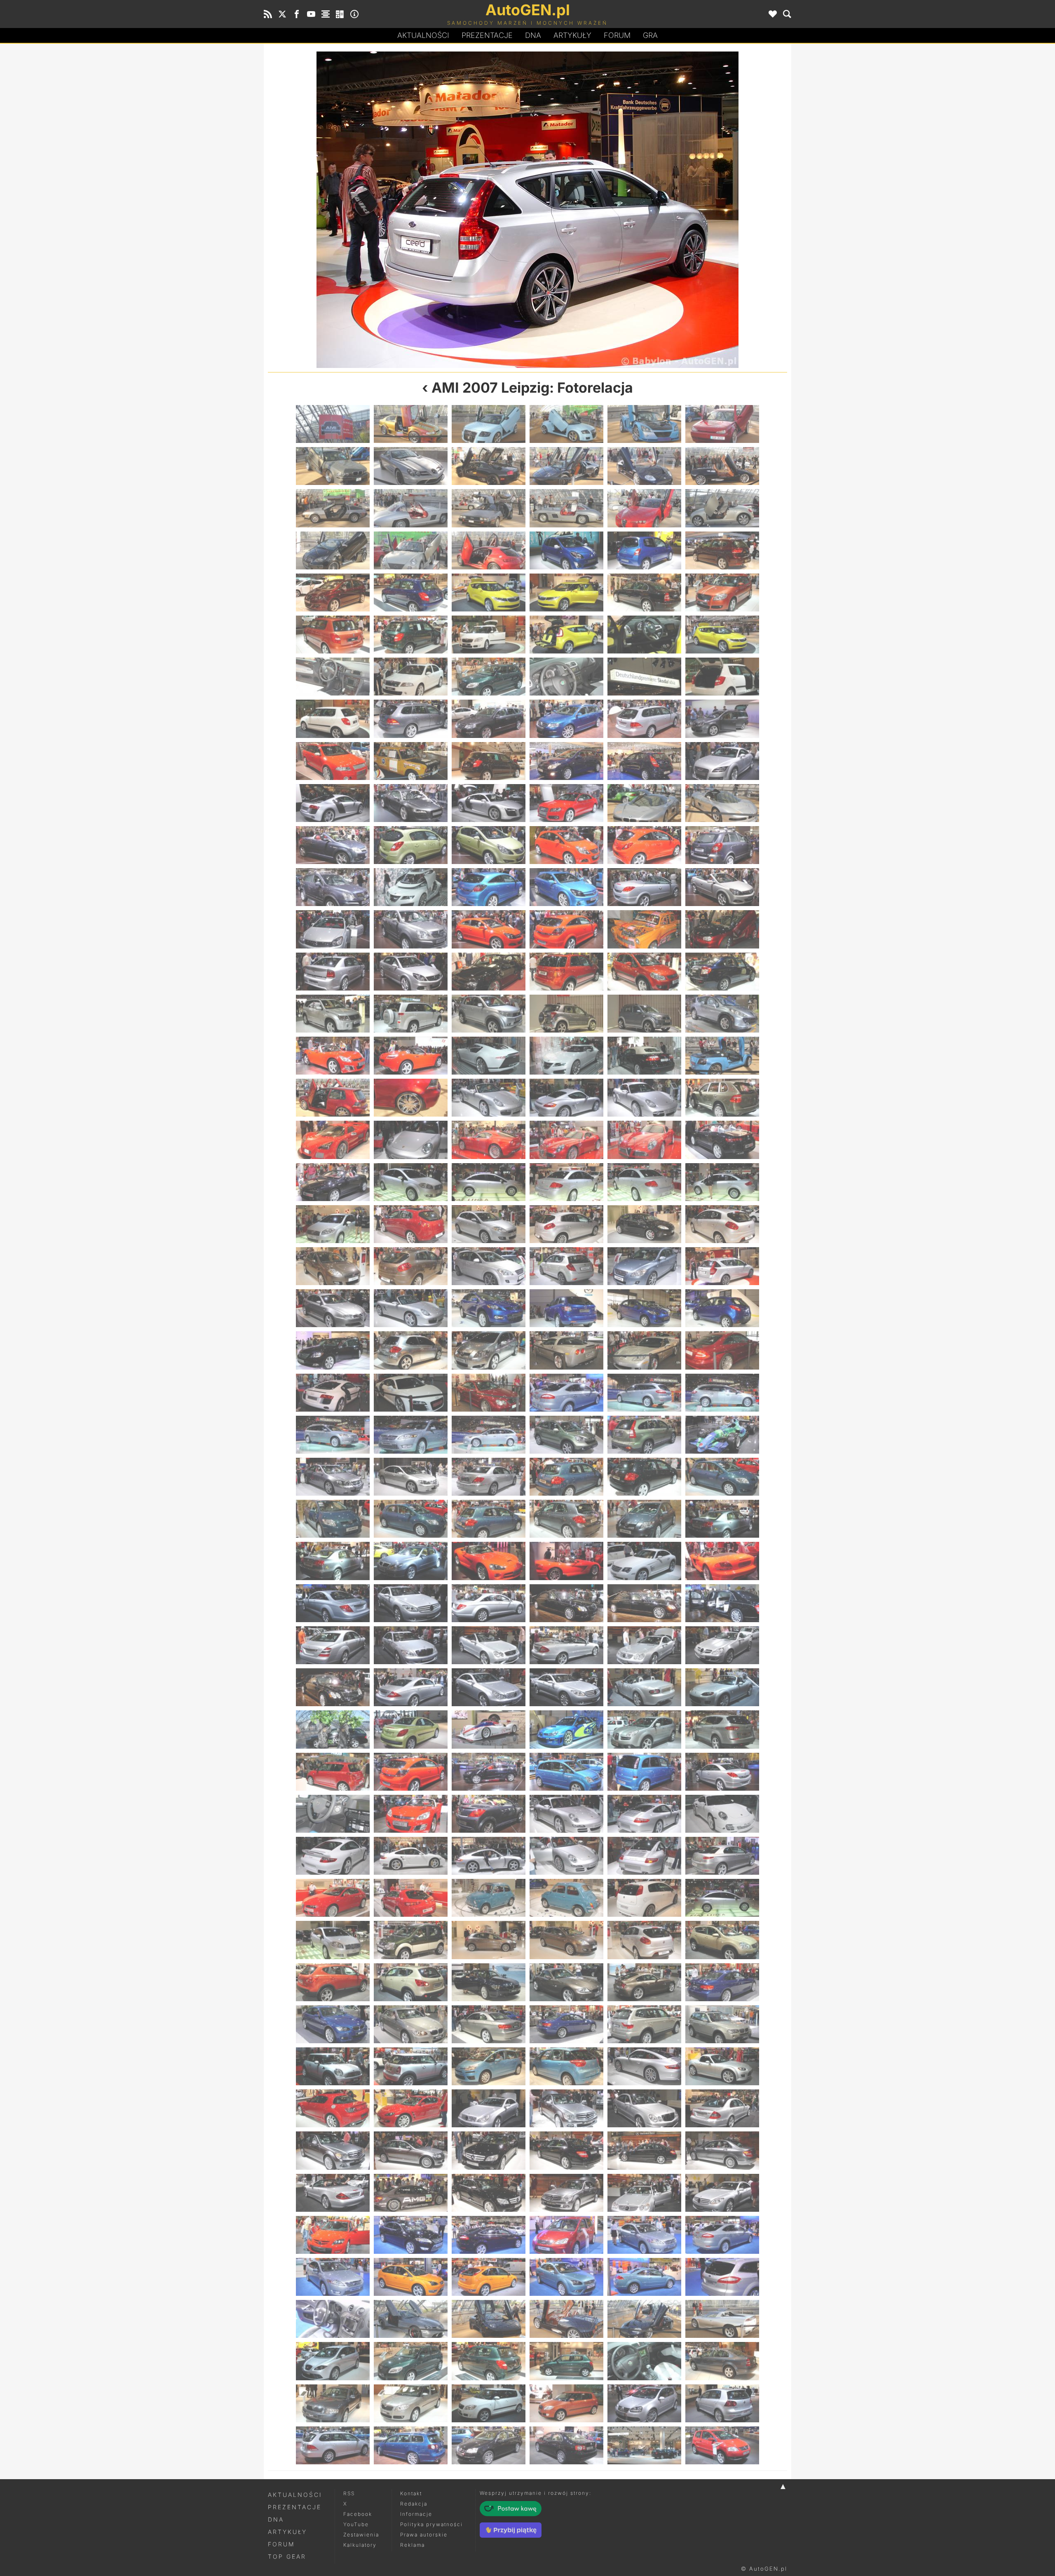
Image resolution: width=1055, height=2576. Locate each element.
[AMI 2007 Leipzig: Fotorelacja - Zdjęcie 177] (489, 1645)
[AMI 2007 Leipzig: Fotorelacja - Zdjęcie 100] (566, 1098)
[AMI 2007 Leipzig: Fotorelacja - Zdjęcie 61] (333, 845)
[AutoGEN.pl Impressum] (354, 14)
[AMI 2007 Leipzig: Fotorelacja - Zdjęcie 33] (489, 635)
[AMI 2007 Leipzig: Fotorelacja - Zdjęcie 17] (644, 508)
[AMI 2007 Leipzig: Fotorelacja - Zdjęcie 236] (411, 2066)
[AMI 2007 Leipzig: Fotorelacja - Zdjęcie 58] (566, 803)
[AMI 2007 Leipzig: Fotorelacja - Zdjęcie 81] (489, 972)
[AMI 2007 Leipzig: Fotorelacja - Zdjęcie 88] (566, 1014)
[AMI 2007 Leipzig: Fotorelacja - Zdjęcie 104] (411, 1140)
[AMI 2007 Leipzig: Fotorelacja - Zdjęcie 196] (566, 1772)
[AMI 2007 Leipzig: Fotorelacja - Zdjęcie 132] (722, 1308)
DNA (276, 2519)
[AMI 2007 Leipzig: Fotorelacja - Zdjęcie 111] (489, 1182)
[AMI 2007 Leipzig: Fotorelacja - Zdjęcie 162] (722, 1519)
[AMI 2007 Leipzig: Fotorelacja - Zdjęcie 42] (722, 677)
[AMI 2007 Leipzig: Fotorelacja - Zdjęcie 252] (722, 2150)
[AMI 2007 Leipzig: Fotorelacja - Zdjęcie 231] (489, 2024)
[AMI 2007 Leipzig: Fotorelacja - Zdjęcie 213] (489, 1898)
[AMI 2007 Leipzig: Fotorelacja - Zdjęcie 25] (333, 592)
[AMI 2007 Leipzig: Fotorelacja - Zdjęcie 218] (411, 1940)
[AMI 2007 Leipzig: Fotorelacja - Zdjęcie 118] (566, 1224)
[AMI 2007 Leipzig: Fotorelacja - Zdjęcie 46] (566, 719)
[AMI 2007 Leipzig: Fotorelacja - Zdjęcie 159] (489, 1519)
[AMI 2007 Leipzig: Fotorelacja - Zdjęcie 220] (566, 1940)
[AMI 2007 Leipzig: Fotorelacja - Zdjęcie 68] (411, 887)
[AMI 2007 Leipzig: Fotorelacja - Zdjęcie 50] (411, 761)
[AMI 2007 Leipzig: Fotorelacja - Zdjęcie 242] (411, 2108)
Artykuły (572, 35)
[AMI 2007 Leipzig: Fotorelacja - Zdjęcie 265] (333, 2277)
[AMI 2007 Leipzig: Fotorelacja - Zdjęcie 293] (644, 2445)
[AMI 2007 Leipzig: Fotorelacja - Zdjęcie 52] (566, 761)
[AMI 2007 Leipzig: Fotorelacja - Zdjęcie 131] (644, 1308)
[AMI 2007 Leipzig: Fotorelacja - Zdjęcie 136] (566, 1350)
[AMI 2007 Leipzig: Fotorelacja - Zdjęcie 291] (489, 2445)
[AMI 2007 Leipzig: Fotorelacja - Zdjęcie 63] (489, 845)
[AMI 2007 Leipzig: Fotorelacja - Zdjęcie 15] (489, 508)
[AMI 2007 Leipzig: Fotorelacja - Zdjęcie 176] (411, 1645)
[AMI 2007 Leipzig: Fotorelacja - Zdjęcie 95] (644, 1056)
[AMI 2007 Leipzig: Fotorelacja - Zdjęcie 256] (566, 2193)
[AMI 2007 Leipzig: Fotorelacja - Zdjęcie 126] (722, 1266)
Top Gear (287, 2556)
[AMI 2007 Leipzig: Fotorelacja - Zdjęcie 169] (333, 1603)
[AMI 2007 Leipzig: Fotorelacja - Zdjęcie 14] (411, 508)
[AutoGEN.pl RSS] (268, 14)
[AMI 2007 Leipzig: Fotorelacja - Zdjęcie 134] (411, 1350)
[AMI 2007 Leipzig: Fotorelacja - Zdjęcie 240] (722, 2066)
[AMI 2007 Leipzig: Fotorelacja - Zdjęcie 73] (333, 929)
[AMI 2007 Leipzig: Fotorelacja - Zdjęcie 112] (566, 1182)
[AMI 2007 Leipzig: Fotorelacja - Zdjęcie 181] (333, 1687)
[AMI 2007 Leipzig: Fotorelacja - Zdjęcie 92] (411, 1056)
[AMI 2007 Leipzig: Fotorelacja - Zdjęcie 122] (411, 1266)
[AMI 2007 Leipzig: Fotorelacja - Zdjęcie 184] (566, 1687)
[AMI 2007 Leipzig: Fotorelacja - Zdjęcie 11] (644, 466)
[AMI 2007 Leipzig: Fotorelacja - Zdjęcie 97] (333, 1098)
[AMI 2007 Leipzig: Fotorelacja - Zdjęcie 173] (644, 1603)
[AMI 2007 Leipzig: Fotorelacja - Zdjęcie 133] (333, 1350)
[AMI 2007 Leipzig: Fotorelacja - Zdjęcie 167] (644, 1561)
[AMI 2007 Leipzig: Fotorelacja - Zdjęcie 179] (644, 1645)
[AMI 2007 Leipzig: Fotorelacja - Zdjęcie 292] (566, 2445)
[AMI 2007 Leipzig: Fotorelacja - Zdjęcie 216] (722, 1898)
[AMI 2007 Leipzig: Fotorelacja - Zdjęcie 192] (722, 1729)
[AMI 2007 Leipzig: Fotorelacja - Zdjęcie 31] (333, 635)
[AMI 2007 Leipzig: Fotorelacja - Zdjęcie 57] (489, 803)
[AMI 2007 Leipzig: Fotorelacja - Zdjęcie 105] (489, 1140)
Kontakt (411, 2493)
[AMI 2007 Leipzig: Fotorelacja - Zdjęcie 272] (411, 2319)
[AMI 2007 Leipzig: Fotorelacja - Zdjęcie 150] (722, 1435)
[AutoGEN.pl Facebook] (297, 14)
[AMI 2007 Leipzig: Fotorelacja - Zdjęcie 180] (722, 1645)
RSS (349, 2493)
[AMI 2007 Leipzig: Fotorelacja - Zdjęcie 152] (411, 1477)
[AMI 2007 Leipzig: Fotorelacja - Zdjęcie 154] (566, 1477)
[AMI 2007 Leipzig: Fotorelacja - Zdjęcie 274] (566, 2319)
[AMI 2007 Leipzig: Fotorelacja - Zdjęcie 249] (489, 2150)
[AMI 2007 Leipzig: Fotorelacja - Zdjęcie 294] (722, 2445)
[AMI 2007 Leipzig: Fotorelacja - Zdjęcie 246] (722, 2108)
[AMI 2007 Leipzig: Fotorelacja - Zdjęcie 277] (333, 2361)
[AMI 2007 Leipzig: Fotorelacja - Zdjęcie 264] (722, 2235)
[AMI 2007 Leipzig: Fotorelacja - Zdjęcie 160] (566, 1519)
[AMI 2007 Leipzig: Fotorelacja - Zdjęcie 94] (566, 1056)
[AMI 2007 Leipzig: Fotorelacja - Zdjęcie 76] (566, 929)
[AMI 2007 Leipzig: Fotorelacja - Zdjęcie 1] (333, 424)
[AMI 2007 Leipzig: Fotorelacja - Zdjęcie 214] (566, 1898)
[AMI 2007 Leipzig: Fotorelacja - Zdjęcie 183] (489, 1687)
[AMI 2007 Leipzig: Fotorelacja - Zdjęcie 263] (644, 2235)
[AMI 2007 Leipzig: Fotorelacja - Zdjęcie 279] (489, 2361)
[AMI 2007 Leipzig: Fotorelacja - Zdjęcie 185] (644, 1687)
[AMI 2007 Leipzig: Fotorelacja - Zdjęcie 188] (411, 1729)
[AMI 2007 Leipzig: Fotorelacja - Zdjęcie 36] (722, 635)
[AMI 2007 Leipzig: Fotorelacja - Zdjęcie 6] (722, 424)
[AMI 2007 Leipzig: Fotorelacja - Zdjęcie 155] (644, 1477)
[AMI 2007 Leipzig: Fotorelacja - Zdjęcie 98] (411, 1098)
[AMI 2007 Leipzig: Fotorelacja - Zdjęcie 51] (489, 761)
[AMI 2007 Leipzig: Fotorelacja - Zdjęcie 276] (722, 2319)
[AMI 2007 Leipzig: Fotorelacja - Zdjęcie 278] (411, 2361)
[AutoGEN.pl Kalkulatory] (340, 14)
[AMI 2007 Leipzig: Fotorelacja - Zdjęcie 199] (333, 1814)
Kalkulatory (360, 2545)
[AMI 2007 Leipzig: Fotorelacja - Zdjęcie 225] (489, 1982)
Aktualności (423, 35)
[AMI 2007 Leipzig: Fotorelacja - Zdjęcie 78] (722, 929)
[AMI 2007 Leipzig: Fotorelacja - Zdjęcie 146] (411, 1435)
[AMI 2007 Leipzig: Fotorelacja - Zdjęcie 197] (644, 1772)
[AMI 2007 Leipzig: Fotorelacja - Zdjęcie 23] (644, 550)
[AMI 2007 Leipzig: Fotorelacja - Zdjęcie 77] (644, 929)
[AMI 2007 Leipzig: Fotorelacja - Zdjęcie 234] (722, 2024)
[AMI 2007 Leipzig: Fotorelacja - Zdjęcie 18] (722, 508)
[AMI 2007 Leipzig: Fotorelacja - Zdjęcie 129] (489, 1308)
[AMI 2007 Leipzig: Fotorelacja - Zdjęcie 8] (411, 466)
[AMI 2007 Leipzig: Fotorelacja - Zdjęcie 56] (411, 803)
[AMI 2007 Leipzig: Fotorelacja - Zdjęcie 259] (333, 2235)
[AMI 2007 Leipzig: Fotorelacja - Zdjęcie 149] (644, 1435)
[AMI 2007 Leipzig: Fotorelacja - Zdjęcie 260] (411, 2235)
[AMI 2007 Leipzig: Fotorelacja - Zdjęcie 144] (722, 1393)
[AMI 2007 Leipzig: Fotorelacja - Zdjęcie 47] (644, 719)
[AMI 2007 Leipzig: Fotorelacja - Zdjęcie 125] (398, 210)
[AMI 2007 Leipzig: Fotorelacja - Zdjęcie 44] (411, 719)
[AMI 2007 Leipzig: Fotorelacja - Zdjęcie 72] (722, 887)
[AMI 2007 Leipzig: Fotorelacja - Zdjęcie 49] (333, 761)
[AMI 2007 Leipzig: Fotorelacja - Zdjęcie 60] (722, 803)
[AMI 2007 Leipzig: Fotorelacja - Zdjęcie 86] (411, 1014)
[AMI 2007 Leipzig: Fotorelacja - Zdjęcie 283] (333, 2403)
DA (533, 35)
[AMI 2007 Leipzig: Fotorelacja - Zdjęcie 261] (489, 2235)
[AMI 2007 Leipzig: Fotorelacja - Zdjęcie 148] (566, 1435)
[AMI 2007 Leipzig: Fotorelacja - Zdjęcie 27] (489, 592)
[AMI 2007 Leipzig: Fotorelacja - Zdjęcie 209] (644, 1856)
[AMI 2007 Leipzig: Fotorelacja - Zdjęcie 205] (333, 1856)
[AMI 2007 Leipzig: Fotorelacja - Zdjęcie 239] (644, 2066)
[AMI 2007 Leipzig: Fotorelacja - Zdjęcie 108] (722, 1140)
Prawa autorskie (424, 2535)
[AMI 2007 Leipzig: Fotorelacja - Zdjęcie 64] (566, 845)
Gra (650, 35)
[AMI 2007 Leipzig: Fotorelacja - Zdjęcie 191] (644, 1729)
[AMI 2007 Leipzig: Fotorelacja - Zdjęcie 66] (722, 845)
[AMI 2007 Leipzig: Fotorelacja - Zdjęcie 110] (411, 1182)
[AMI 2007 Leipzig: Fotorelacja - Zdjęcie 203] (644, 1814)
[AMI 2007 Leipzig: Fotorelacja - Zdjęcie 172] (566, 1603)
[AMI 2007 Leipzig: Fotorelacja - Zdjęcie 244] (566, 2108)
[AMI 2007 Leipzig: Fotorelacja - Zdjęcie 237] (489, 2066)
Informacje (416, 2514)
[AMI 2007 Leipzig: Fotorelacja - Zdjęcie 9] (489, 466)
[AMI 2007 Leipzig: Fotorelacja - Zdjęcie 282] (722, 2361)
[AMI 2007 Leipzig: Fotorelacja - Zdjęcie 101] (644, 1098)
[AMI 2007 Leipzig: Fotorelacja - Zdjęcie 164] (411, 1561)
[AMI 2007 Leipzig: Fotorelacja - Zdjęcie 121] (333, 1266)
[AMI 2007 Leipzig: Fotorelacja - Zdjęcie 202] (566, 1814)
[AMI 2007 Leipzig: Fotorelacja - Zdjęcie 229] (333, 2024)
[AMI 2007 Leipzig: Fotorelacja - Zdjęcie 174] (722, 1603)
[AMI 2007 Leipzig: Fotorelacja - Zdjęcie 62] (411, 845)
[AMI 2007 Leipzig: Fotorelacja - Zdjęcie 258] (722, 2193)
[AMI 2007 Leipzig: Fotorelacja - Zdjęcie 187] (333, 1729)
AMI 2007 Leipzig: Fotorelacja (532, 388)
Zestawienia (361, 2535)
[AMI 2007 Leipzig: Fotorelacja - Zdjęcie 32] (411, 635)
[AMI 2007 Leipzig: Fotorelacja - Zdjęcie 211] (333, 1898)
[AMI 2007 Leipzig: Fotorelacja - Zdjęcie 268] (566, 2277)
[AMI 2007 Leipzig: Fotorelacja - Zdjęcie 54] (722, 761)
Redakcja (414, 2504)
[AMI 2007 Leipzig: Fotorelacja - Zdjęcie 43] (333, 719)
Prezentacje (487, 35)
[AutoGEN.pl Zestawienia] (326, 14)
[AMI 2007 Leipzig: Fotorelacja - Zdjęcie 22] (566, 550)
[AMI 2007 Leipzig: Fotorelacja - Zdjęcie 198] (722, 1772)
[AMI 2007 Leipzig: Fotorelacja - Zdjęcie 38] (411, 677)
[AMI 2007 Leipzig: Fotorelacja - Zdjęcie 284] (411, 2403)
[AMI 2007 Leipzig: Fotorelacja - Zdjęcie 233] (644, 2024)
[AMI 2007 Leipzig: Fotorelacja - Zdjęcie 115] (333, 1224)
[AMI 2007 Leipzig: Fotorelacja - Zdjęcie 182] (411, 1687)
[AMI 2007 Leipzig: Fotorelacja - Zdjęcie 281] (644, 2361)
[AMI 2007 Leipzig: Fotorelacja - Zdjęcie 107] (644, 1140)
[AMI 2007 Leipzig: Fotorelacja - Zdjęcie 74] (411, 929)
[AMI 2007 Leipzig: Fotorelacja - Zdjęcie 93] (489, 1056)
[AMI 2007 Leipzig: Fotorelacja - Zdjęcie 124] (566, 1266)
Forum (617, 35)
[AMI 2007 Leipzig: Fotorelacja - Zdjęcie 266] (411, 2277)
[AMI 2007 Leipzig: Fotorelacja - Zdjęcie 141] (489, 1393)
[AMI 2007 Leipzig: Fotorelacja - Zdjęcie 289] (333, 2445)
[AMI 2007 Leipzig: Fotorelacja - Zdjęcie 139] (333, 1393)
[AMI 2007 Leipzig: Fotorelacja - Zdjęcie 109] (333, 1182)
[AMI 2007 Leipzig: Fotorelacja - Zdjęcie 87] (489, 1014)
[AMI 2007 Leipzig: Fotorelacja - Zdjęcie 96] (722, 1056)
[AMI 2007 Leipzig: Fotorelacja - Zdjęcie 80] (411, 972)
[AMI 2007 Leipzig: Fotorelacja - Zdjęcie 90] (722, 1014)
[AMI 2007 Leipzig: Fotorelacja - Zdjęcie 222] (722, 1940)
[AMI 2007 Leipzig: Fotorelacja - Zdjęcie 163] (333, 1561)
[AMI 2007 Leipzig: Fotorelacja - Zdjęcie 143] (644, 1393)
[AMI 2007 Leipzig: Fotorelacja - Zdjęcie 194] (411, 1772)
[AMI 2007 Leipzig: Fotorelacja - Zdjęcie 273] (489, 2319)
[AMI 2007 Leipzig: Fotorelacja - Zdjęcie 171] (489, 1603)
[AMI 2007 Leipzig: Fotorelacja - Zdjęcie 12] (722, 466)
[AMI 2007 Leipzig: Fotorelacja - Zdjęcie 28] (566, 592)
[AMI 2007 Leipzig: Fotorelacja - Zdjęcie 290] (411, 2445)
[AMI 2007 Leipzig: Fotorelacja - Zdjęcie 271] (333, 2319)
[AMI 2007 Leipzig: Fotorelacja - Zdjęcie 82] (566, 972)
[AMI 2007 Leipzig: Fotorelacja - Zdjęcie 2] (411, 424)
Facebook (358, 2514)
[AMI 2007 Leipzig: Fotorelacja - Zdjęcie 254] (411, 2193)
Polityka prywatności (431, 2524)
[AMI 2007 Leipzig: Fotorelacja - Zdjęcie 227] (644, 1982)
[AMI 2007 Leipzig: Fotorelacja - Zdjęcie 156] (722, 1477)
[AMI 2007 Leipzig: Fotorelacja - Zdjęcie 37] (333, 677)
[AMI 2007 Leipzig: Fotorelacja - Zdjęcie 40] (566, 677)
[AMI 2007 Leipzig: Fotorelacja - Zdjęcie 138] (722, 1350)
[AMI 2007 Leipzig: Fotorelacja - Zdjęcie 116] (411, 1224)
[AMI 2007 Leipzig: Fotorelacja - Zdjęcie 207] (489, 1856)
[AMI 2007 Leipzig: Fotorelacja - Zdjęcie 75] (489, 929)
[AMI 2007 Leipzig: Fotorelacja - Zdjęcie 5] (644, 424)
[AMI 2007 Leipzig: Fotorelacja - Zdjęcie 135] (489, 1350)
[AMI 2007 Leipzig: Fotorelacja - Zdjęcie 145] (333, 1435)
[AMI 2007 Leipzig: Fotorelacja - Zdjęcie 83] (644, 972)
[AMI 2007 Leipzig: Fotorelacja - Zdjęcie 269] (644, 2277)
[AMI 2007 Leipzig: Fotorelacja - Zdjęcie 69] (489, 887)
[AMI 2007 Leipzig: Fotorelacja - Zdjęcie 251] (644, 2150)
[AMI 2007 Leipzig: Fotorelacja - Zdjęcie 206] (411, 1856)
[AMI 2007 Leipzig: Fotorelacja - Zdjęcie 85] (333, 1014)
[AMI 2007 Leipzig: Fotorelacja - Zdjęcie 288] (722, 2403)
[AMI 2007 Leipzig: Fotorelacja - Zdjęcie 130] (566, 1308)
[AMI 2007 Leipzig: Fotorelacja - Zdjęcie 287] (644, 2403)
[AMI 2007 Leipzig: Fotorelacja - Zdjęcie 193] (333, 1772)
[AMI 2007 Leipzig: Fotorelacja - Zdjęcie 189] (489, 1729)
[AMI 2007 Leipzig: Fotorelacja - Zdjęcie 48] (722, 719)
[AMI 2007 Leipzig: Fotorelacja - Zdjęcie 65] (644, 845)
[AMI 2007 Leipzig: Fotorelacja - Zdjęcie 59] (644, 803)
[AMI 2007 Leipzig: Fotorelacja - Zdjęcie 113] (644, 1182)
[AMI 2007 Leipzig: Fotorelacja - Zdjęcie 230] (411, 2024)
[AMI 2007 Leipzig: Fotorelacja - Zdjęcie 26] (411, 592)
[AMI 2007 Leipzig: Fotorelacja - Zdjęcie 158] (411, 1519)
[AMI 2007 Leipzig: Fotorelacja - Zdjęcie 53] (644, 761)
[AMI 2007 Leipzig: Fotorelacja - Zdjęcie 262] (566, 2235)
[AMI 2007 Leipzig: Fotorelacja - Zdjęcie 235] (333, 2066)
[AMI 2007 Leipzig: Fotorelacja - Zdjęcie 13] (333, 508)
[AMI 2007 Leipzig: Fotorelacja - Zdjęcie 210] (722, 1856)
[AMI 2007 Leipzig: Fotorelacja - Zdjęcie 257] (644, 2193)
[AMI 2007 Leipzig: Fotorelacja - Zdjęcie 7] (333, 466)
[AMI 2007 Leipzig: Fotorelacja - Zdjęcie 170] (411, 1603)
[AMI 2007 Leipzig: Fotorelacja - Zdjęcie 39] (489, 677)
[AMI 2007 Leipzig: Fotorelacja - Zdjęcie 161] (644, 1519)
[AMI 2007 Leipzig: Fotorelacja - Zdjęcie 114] (722, 1182)
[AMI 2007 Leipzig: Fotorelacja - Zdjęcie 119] (644, 1224)
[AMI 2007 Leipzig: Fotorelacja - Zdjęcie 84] (722, 972)
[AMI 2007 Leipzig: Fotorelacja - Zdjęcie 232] (566, 2024)
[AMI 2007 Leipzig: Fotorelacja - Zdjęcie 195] (489, 1772)
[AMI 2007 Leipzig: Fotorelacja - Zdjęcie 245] (644, 2108)
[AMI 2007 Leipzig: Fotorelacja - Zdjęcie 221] (644, 1940)
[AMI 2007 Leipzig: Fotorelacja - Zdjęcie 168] (722, 1561)
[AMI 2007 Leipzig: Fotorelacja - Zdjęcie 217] (333, 1940)
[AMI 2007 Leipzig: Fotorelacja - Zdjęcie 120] (722, 1224)
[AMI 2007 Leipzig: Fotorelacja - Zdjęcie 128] (411, 1308)
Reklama (413, 2545)
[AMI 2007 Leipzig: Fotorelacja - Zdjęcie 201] (489, 1814)
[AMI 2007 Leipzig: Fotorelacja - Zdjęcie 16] (566, 508)
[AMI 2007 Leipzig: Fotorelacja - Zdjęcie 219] (489, 1940)
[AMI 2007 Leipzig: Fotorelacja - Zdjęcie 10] (566, 466)
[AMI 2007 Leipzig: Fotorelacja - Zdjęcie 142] (566, 1393)
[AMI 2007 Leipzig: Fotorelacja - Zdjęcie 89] (644, 1014)
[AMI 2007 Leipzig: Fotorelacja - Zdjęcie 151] (333, 1477)
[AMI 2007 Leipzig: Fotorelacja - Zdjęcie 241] (333, 2108)
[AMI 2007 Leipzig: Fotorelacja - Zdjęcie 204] (722, 1814)
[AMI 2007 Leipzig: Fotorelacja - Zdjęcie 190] (566, 1729)
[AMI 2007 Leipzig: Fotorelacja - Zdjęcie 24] (722, 550)
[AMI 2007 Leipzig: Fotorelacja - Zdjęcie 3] (489, 424)
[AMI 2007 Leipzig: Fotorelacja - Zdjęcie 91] (333, 1056)
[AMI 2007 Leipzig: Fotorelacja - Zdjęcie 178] (566, 1645)
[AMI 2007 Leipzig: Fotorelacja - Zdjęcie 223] (333, 1982)
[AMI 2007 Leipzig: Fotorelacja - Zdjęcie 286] (566, 2403)
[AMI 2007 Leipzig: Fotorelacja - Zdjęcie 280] (566, 2361)
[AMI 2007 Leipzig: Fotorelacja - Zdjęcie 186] (722, 1687)
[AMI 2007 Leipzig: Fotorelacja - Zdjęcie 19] (333, 550)
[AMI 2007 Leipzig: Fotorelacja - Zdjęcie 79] (333, 972)
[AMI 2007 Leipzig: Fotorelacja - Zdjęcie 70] (566, 887)
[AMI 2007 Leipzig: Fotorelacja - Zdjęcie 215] (644, 1898)
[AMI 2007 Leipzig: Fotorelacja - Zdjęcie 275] (644, 2319)
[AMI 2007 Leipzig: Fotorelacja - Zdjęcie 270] (722, 2277)
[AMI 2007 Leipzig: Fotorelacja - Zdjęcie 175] (333, 1645)
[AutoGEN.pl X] (282, 14)
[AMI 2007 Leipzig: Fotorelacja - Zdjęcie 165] (489, 1561)
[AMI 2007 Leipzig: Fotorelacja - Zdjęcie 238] (566, 2066)
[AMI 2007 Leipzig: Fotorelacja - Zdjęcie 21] (489, 550)
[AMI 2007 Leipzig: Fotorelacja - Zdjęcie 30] (722, 592)
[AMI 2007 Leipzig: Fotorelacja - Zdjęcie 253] (333, 2193)
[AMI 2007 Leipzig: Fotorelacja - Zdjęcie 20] (411, 550)
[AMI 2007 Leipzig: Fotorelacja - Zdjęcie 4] (566, 424)
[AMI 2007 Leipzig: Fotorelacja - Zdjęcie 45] (489, 719)
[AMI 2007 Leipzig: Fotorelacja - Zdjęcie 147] (489, 1435)
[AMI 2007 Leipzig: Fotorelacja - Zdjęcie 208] (566, 1856)
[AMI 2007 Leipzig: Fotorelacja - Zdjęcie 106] (566, 1140)
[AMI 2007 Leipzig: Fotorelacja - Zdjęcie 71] (644, 887)
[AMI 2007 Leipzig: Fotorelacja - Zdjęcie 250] (566, 2150)
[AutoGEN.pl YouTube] (311, 14)
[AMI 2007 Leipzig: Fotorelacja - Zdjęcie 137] (644, 1350)
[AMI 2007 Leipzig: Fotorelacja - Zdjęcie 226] (566, 1982)
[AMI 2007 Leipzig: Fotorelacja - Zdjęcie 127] (657, 210)
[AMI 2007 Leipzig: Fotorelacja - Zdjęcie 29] (644, 592)
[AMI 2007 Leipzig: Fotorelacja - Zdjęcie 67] (333, 887)
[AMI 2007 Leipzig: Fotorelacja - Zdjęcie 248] (411, 2150)
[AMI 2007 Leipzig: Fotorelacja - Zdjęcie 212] (411, 1898)
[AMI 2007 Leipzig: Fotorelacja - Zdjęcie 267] (489, 2277)
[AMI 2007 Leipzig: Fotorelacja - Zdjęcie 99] (489, 1098)
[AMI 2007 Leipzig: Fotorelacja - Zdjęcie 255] (489, 2193)
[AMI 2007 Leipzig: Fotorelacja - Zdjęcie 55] (333, 803)
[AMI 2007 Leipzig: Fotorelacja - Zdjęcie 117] (489, 1224)
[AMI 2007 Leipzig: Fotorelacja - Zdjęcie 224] (411, 1982)
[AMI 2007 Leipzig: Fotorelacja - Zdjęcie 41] (644, 677)
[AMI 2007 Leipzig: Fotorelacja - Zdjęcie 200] (411, 1814)
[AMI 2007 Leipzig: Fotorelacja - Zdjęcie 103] (333, 1140)
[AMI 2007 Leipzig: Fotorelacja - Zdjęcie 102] (722, 1098)
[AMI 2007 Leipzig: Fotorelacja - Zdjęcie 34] (566, 635)
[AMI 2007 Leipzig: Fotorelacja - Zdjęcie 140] (411, 1393)
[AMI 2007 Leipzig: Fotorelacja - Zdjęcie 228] (722, 1982)
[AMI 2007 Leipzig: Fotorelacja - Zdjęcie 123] (489, 1266)
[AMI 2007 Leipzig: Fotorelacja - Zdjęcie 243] (489, 2108)
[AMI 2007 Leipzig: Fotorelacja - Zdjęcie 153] (489, 1477)
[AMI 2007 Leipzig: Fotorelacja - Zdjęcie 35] (644, 635)
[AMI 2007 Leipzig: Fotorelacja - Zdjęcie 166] (566, 1561)
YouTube (356, 2524)
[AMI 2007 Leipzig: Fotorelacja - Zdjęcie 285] (489, 2403)
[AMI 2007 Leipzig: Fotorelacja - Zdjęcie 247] (333, 2150)
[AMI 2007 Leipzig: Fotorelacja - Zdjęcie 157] (333, 1519)
